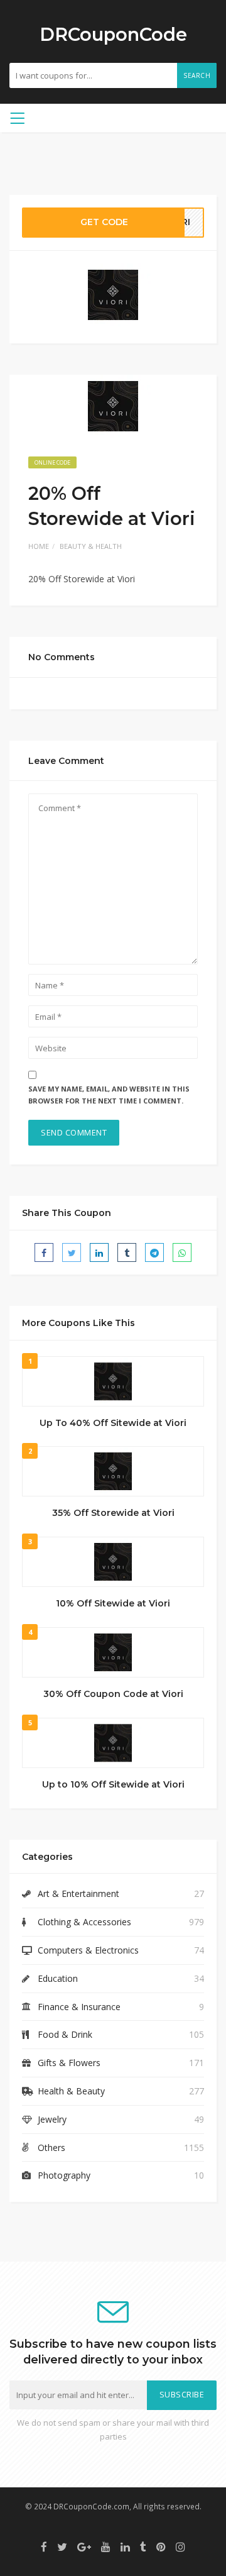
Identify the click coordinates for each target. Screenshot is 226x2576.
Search (197, 75)
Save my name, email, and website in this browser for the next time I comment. (109, 1095)
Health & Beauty (71, 2091)
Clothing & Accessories (84, 1922)
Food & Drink (65, 2034)
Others (51, 2148)
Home (39, 546)
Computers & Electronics (88, 1950)
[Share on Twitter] (72, 1252)
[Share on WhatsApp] (182, 1252)
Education (58, 1978)
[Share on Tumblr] (127, 1252)
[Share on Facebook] (44, 1252)
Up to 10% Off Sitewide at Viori (113, 1784)
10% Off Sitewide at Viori (113, 1603)
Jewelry (52, 2119)
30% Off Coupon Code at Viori (113, 1694)
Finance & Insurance (79, 2007)
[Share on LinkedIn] (99, 1252)
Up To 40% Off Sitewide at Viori (113, 1423)
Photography (64, 2175)
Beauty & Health (91, 546)
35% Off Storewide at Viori (113, 1513)
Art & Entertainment (78, 1893)
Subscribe (182, 2395)
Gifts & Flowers (69, 2063)
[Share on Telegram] (154, 1252)
